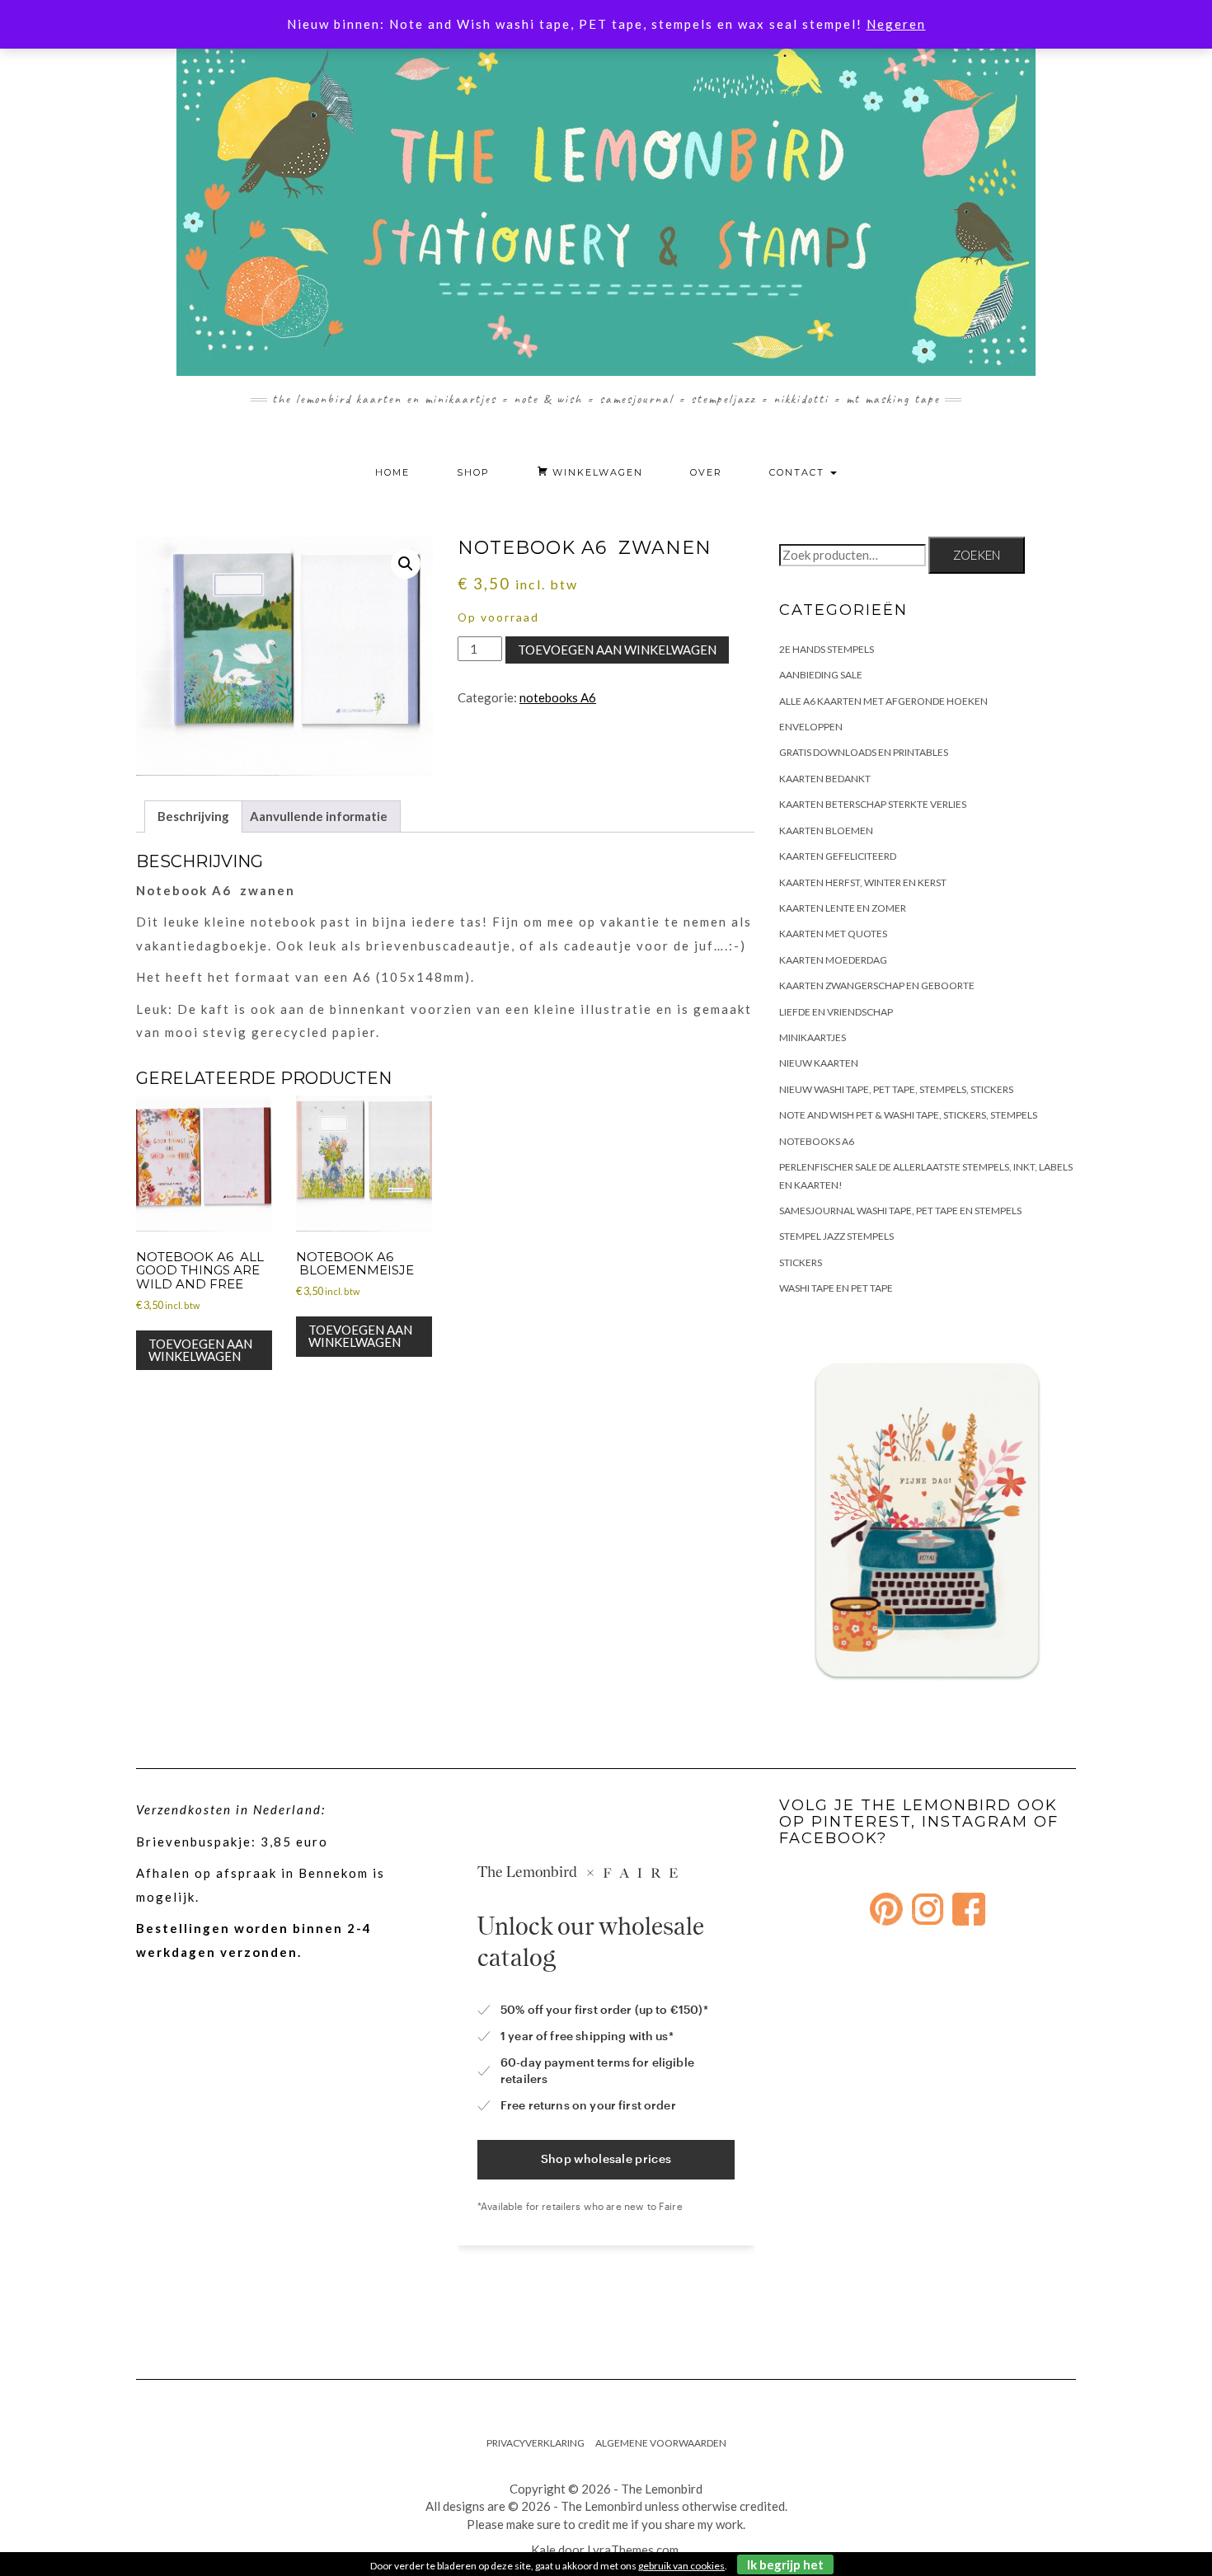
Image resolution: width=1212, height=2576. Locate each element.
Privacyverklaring (536, 2443)
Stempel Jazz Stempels (836, 1236)
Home (392, 472)
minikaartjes (813, 1037)
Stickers (801, 1262)
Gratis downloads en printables (864, 752)
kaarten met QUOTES (833, 934)
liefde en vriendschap (836, 1012)
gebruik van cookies (681, 2566)
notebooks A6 (558, 697)
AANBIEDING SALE (821, 675)
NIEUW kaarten (819, 1063)
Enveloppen (811, 727)
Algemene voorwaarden (661, 2443)
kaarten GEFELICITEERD (838, 856)
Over (706, 472)
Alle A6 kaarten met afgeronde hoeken (883, 701)
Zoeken (977, 555)
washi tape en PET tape (836, 1288)
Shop (473, 472)
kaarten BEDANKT (825, 779)
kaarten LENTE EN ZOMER (843, 908)
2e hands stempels (827, 649)
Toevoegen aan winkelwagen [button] (200, 1350)
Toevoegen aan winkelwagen (617, 650)
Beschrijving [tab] (193, 816)
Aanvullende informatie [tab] (319, 816)
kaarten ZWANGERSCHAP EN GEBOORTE (877, 985)
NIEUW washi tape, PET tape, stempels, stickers (896, 1089)
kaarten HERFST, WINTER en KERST (863, 882)
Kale (543, 2550)
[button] (406, 564)
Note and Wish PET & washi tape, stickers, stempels (908, 1115)
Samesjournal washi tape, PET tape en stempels (900, 1211)
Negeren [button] (896, 24)
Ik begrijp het (785, 2564)
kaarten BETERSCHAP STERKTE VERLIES (873, 804)
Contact (799, 472)
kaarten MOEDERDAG (833, 960)
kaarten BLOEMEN (826, 831)
